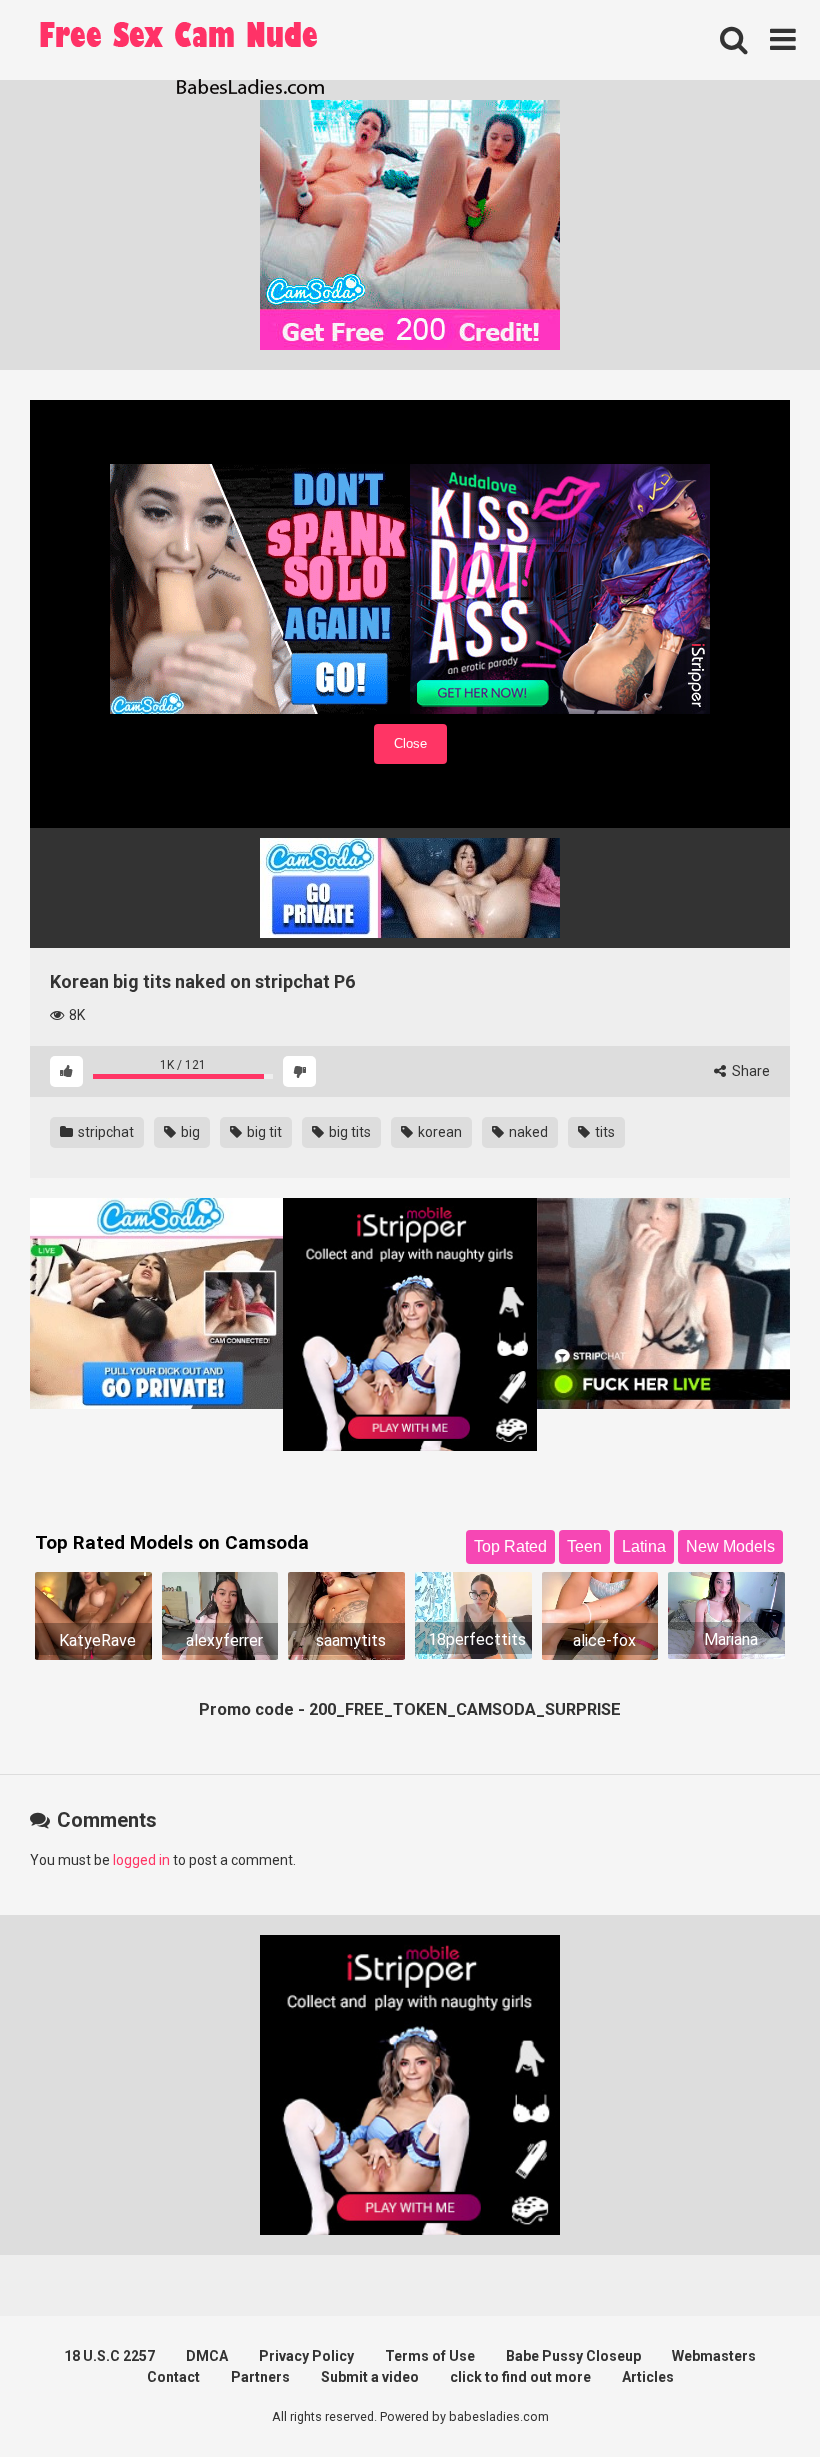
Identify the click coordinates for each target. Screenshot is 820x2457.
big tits (348, 1132)
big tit (263, 1132)
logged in (141, 1860)
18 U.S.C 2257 (109, 2356)
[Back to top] (753, 2396)
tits (603, 1132)
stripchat (104, 1132)
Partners (260, 2377)
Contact (173, 2377)
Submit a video (370, 2377)
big (189, 1132)
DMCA (207, 2356)
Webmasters (714, 2356)
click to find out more (520, 2377)
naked (527, 1132)
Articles (648, 2377)
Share (749, 1071)
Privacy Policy (306, 2356)
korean (438, 1132)
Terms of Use (430, 2356)
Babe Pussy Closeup (573, 2356)
